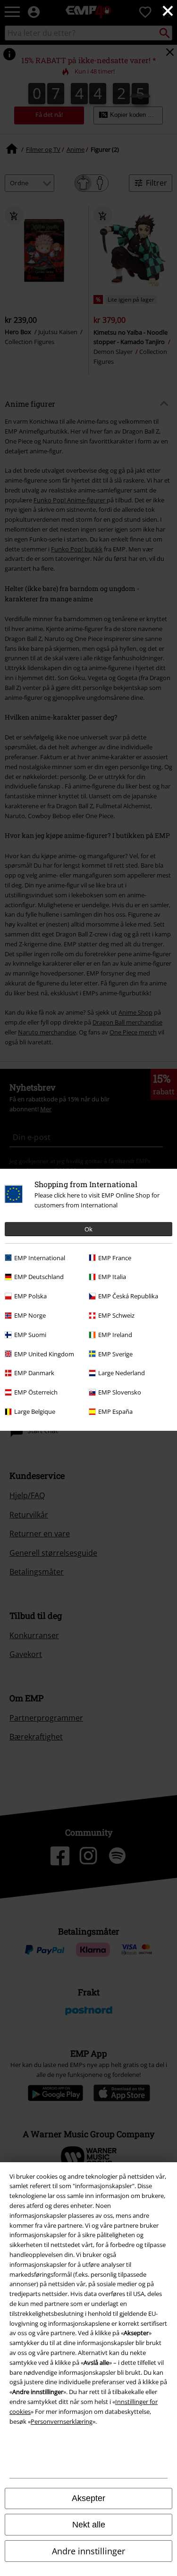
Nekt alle (89, 2525)
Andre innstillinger (88, 2551)
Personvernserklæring (62, 2421)
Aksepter (88, 2498)
